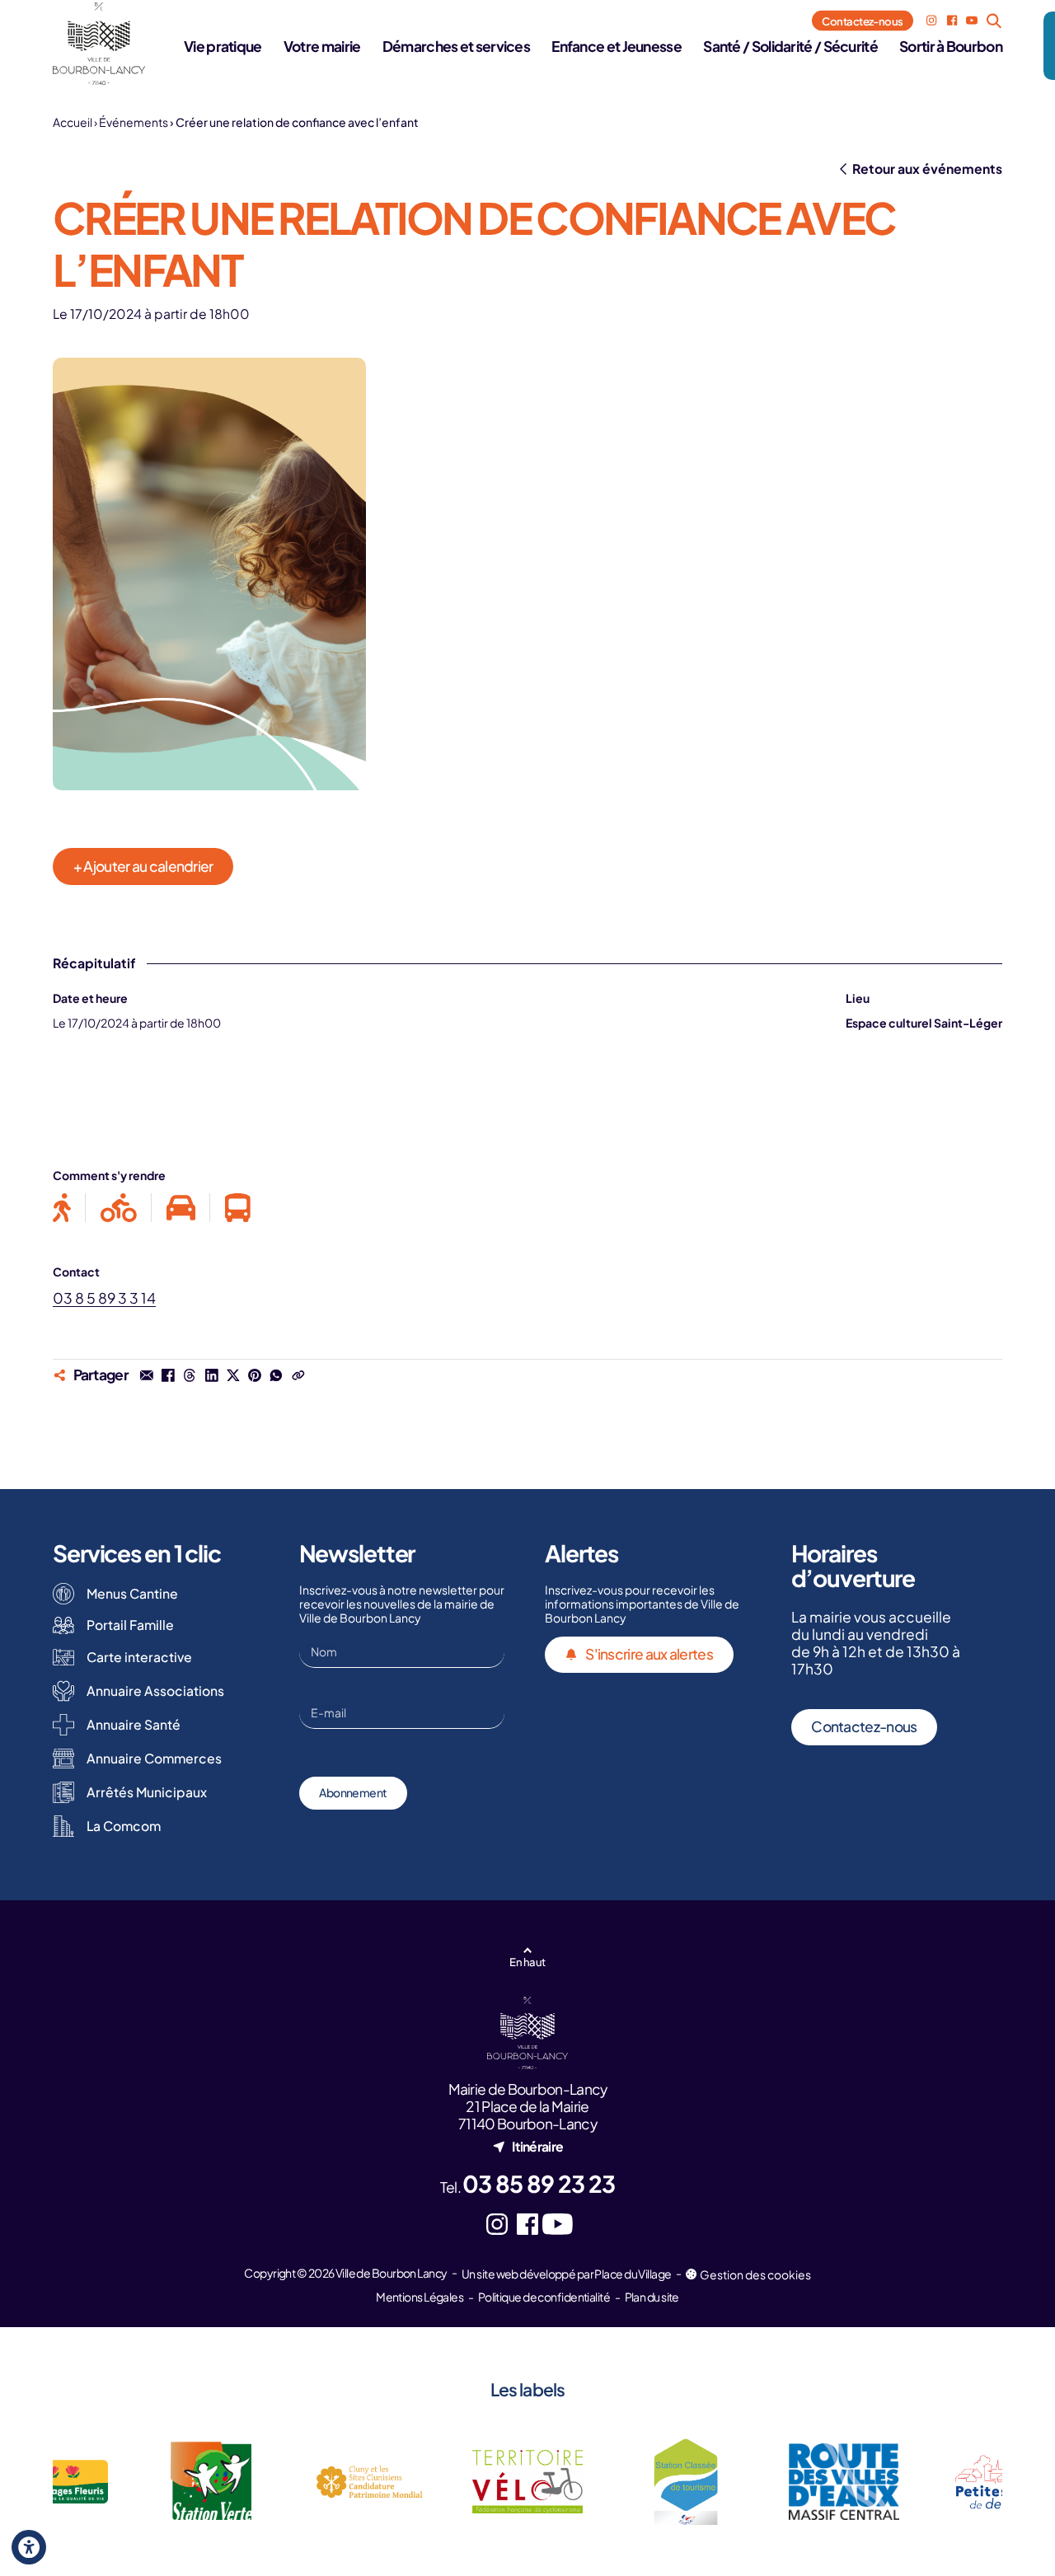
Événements (134, 122)
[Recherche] (994, 21)
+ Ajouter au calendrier (143, 866)
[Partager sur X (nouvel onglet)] (233, 1375)
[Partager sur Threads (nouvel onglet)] (190, 1375)
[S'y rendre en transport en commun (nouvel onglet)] (230, 1208)
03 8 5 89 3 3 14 (104, 1298)
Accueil (73, 122)
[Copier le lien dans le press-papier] (298, 1375)
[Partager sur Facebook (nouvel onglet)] (168, 1375)
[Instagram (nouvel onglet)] (931, 21)
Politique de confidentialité (544, 2297)
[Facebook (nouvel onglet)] (952, 21)
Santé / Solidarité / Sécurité (790, 46)
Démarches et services (456, 46)
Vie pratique (223, 46)
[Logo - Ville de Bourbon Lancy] (99, 44)
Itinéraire (537, 2146)
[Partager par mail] (147, 1375)
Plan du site (652, 2297)
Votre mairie (322, 46)
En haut (527, 1962)
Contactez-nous (863, 20)
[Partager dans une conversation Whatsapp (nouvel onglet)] (276, 1375)
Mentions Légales (420, 2297)
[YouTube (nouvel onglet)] (972, 21)
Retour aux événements (927, 169)
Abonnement (353, 1792)
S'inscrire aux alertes (649, 1654)
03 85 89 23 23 (539, 2183)
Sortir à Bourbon (951, 46)
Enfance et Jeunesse (617, 46)
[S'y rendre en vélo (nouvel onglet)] (119, 1208)
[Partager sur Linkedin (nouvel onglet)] (211, 1375)
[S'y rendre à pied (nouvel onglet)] (69, 1208)
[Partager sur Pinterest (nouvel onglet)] (255, 1375)
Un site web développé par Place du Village (566, 2274)
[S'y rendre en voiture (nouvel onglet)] (181, 1208)
